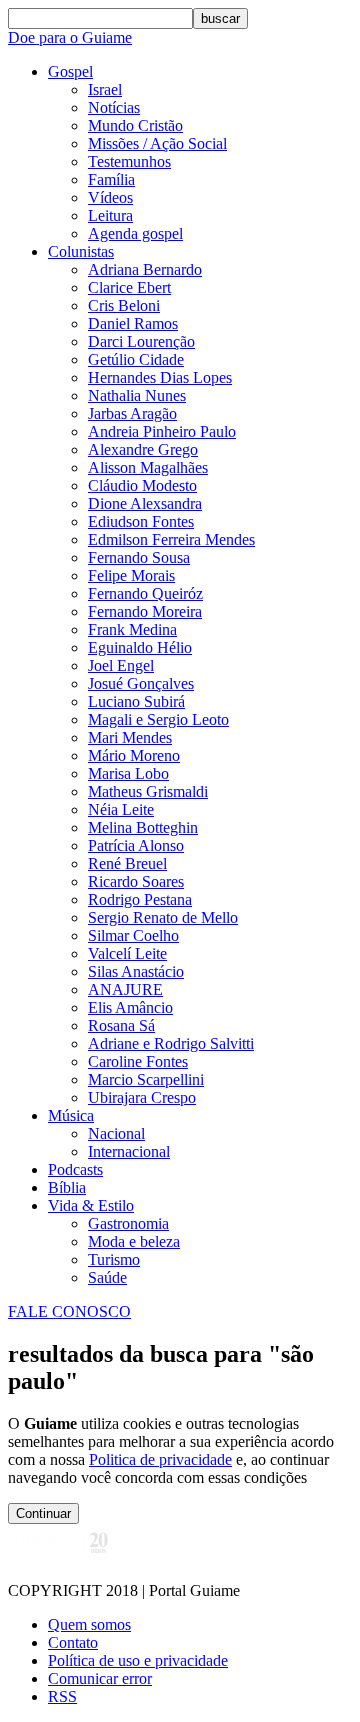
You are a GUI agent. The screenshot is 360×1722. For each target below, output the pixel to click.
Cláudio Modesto (142, 485)
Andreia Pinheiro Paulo (162, 431)
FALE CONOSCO (69, 1311)
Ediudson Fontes (141, 521)
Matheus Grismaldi (148, 791)
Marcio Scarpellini (146, 1079)
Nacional (116, 1133)
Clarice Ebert (129, 287)
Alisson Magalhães (148, 467)
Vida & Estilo (91, 1205)
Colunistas (81, 251)
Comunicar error (100, 1678)
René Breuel (127, 863)
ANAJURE (125, 989)
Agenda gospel (135, 233)
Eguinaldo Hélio (140, 647)
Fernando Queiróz (145, 593)
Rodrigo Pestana (140, 899)
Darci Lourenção (141, 341)
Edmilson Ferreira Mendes (171, 539)
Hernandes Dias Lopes (160, 377)
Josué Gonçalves (141, 683)
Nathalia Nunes (137, 395)
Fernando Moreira (145, 611)
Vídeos (110, 197)
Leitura (110, 215)
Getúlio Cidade (136, 359)
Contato (73, 1642)
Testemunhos (129, 161)
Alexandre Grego (143, 449)
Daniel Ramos (133, 323)
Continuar (43, 1513)
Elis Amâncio (130, 1007)
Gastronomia (128, 1223)
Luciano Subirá (136, 701)
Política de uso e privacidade (138, 1660)
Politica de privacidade (160, 1459)
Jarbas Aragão (132, 413)
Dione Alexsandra (145, 503)
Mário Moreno (134, 755)
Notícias (114, 107)
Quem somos (89, 1624)
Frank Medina (132, 629)
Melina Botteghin (143, 827)
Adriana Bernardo (145, 269)
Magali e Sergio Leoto (158, 719)
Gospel (70, 71)
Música (71, 1115)
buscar (220, 18)
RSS (62, 1696)
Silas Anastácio (136, 971)
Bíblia (67, 1187)
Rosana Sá (121, 1025)
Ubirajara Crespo (142, 1097)
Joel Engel (121, 665)
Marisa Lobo (128, 773)
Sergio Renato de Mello (163, 917)
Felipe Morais (131, 575)
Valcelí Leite (127, 953)
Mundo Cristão (135, 125)
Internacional (129, 1151)
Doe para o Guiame (70, 37)
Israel (105, 89)
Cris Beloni (124, 305)
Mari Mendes (130, 737)
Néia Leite (121, 809)
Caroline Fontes (138, 1061)
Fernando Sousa (139, 557)
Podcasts (75, 1169)
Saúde (107, 1277)
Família (111, 179)
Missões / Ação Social (157, 143)
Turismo (114, 1259)
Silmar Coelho (133, 935)
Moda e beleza (134, 1241)
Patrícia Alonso (136, 845)
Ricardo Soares (136, 881)
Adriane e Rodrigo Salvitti (171, 1043)
